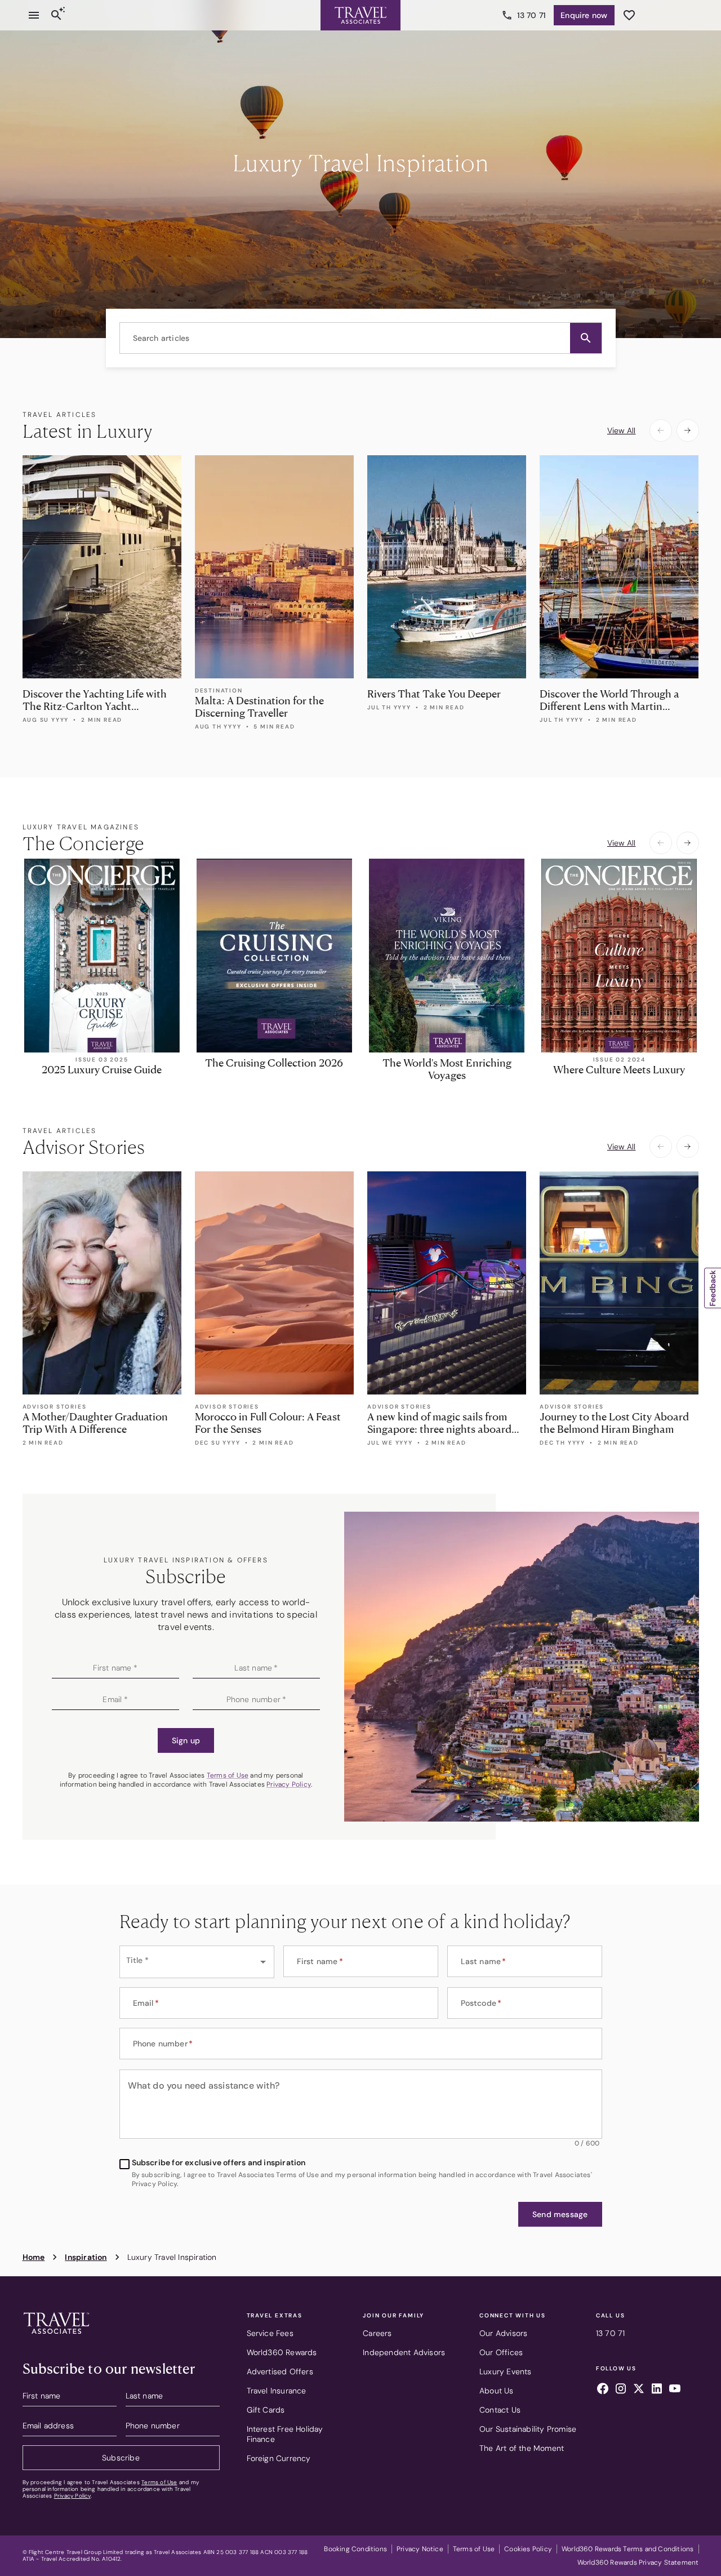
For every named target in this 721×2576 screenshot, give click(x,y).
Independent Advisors (404, 2352)
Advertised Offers (280, 2371)
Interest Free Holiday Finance (285, 2434)
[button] (586, 338)
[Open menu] (34, 15)
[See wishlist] (629, 15)
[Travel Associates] (360, 15)
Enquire (584, 15)
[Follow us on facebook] (603, 2390)
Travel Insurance (277, 2391)
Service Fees (270, 2333)
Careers (377, 2333)
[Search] (56, 15)
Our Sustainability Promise (528, 2429)
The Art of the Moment (522, 2448)
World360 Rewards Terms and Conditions (627, 2549)
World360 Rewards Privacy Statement (638, 2562)
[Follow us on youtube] (675, 2390)
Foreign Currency (279, 2458)
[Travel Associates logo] (56, 2337)
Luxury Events (506, 2371)
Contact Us (500, 2410)
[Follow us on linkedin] (657, 2390)
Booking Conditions (355, 2549)
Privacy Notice (420, 2549)
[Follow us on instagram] (621, 2390)
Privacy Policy (289, 1784)
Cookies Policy (528, 2549)
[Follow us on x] (639, 2390)
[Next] (688, 430)
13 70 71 (532, 15)
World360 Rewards (282, 2352)
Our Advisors (503, 2333)
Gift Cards (266, 2410)
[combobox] (361, 338)
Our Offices (501, 2352)
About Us (497, 2391)
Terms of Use (228, 1775)
